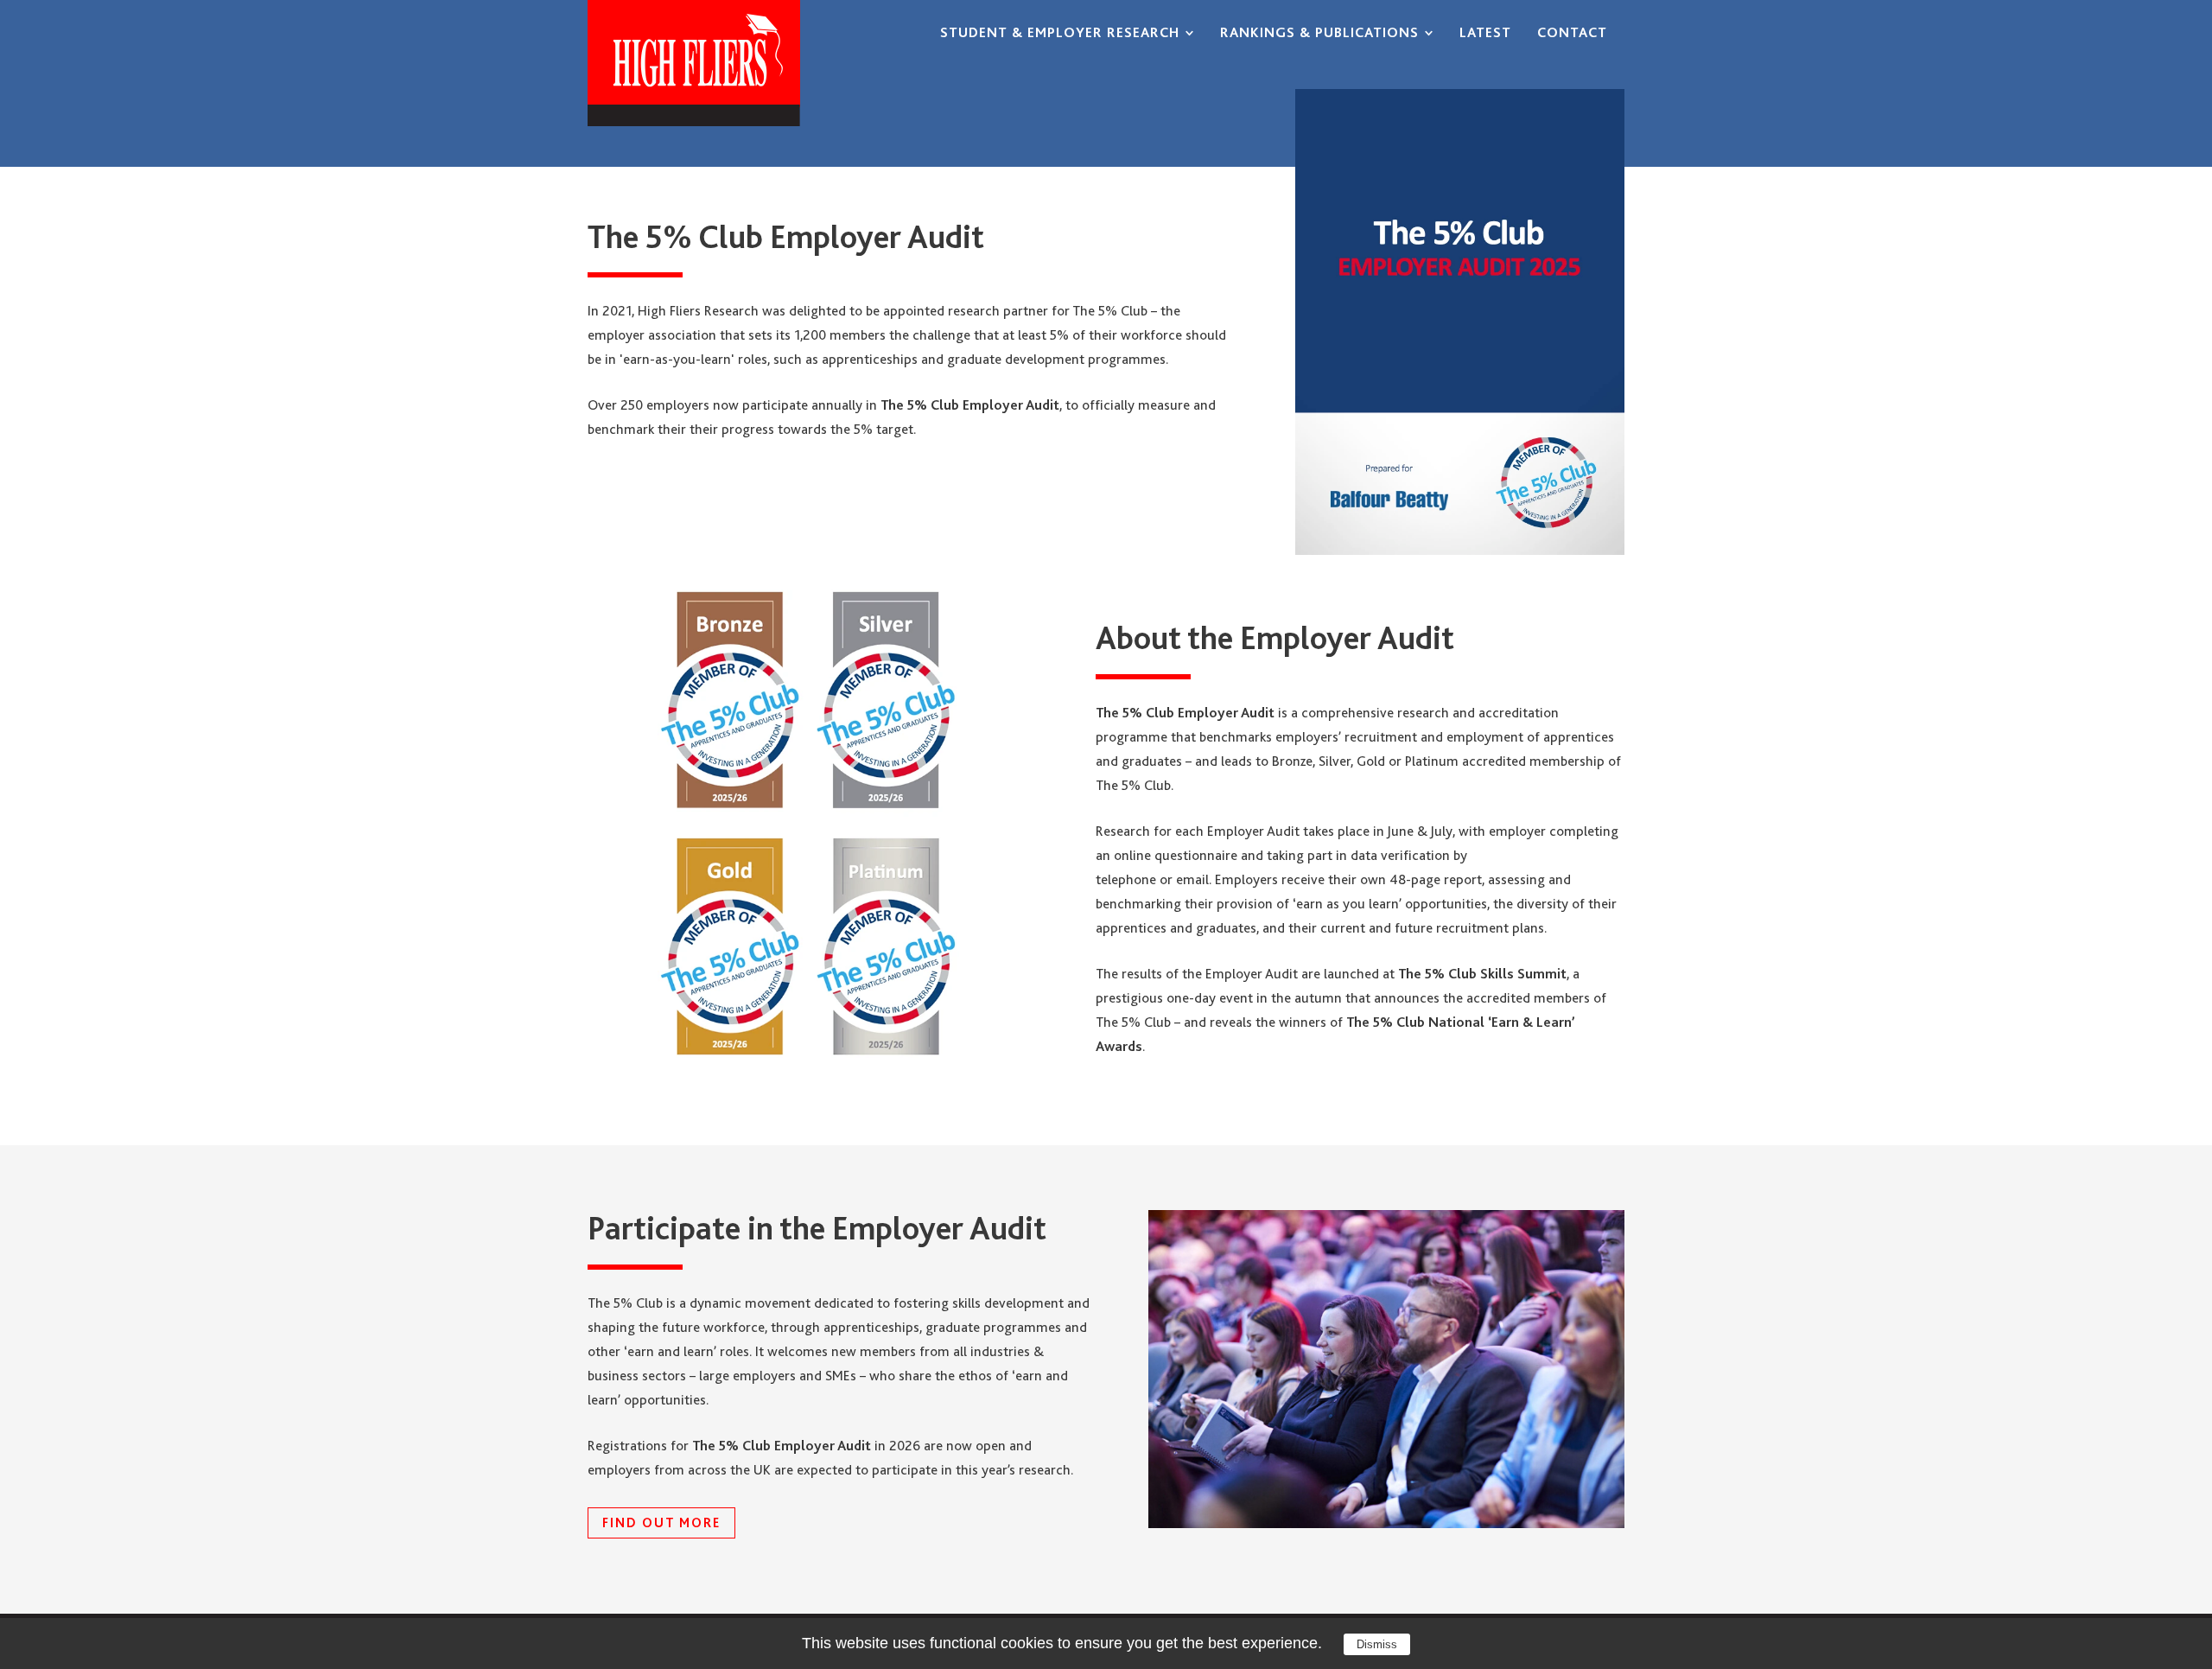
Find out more (661, 1523)
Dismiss (1377, 1644)
